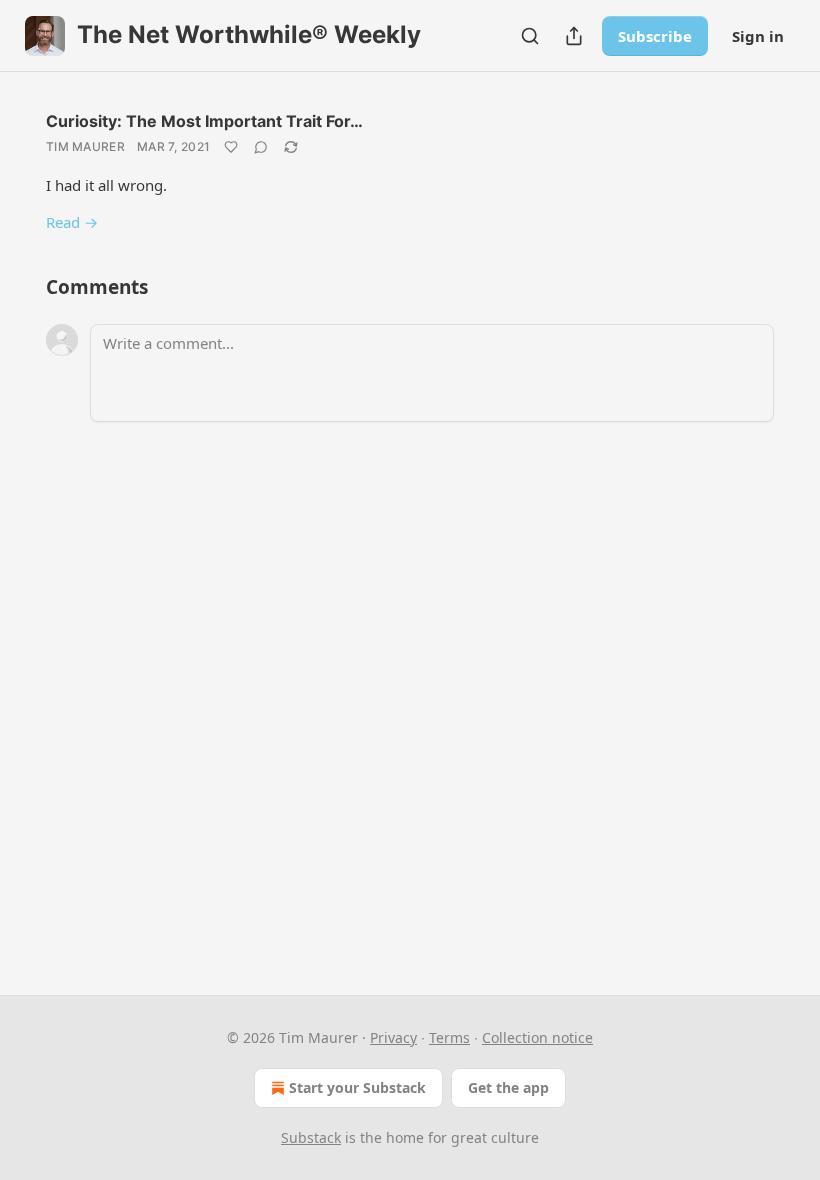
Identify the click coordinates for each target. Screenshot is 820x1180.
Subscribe (655, 36)
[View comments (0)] (261, 147)
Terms (449, 1037)
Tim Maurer (85, 146)
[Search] (530, 36)
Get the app (508, 1087)
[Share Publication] (574, 36)
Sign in (758, 36)
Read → (72, 222)
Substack (311, 1137)
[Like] (231, 147)
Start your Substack (357, 1087)
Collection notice (537, 1037)
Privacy (393, 1037)
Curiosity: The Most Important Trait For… (204, 121)
